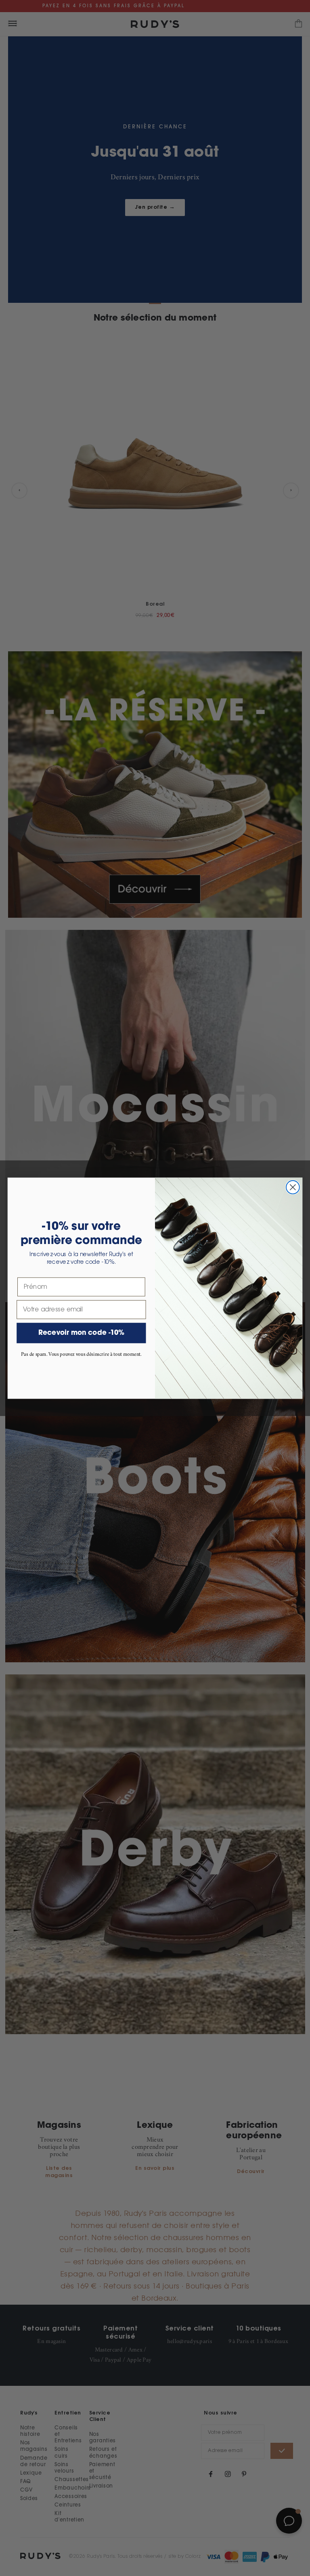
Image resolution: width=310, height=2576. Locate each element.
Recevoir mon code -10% (82, 1333)
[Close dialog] (293, 1187)
